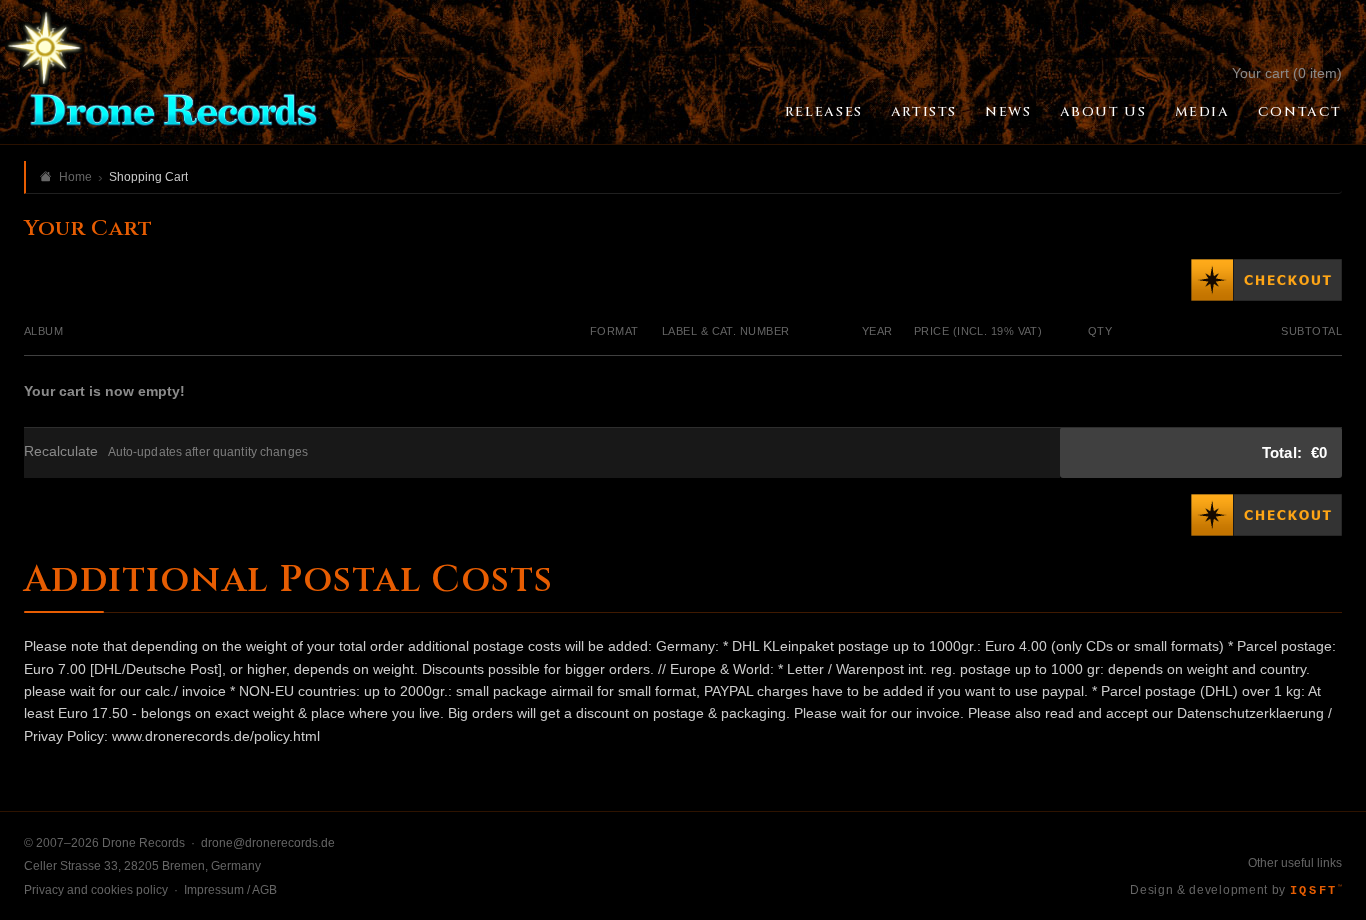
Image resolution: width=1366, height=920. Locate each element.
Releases (824, 112)
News (1008, 112)
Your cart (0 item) (1287, 73)
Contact (1300, 112)
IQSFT (1316, 891)
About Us (1103, 112)
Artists (924, 112)
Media (1202, 112)
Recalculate (61, 451)
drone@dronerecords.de (268, 843)
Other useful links (1295, 863)
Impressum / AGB (230, 890)
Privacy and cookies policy (96, 890)
